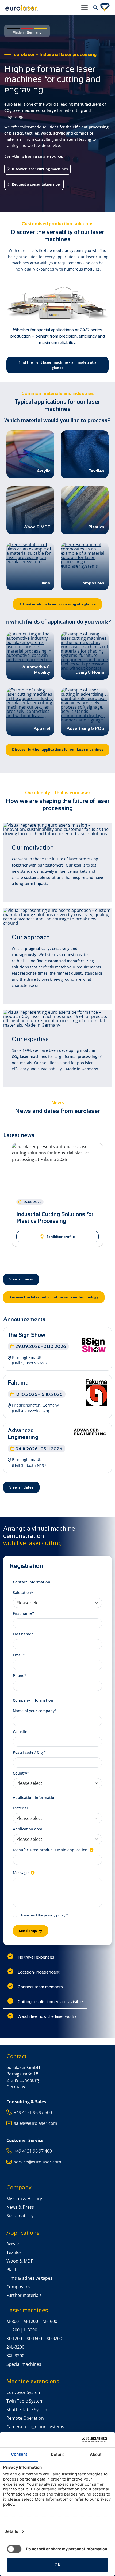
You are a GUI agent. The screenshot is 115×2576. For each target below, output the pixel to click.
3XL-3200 (15, 2356)
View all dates (21, 1487)
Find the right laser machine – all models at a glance (57, 365)
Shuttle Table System (28, 2410)
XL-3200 (54, 2338)
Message (21, 1873)
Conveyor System (24, 2392)
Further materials (24, 2295)
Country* (21, 1773)
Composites (18, 2287)
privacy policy (55, 1915)
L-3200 (31, 2330)
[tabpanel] (57, 1198)
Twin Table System (25, 2401)
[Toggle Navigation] (85, 8)
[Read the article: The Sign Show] (94, 1345)
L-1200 (13, 2330)
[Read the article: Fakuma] (96, 1392)
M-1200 (31, 2321)
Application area (28, 1829)
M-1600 (50, 2321)
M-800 (13, 2321)
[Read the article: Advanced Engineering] (91, 1431)
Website (20, 1732)
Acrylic (13, 2244)
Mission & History (24, 2199)
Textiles (14, 2252)
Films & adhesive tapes (29, 2278)
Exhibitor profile (60, 1237)
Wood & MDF (20, 2261)
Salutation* (23, 1592)
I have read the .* (44, 1915)
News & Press (20, 2207)
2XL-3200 (15, 2347)
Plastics (14, 2270)
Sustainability (20, 2216)
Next (108, 1205)
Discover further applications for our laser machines (58, 749)
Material (20, 1808)
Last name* (23, 1634)
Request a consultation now (36, 184)
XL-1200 (14, 2338)
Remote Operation (25, 2418)
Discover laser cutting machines (39, 169)
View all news (21, 1279)
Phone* (20, 1676)
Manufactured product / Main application (51, 1850)
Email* (19, 1655)
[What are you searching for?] (95, 8)
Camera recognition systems (35, 2427)
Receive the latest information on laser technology (54, 1297)
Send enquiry (30, 1931)
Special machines (24, 2364)
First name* (23, 1613)
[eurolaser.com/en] (41, 8)
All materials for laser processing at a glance (57, 604)
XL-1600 (34, 2338)
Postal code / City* (29, 1752)
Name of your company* (35, 1711)
